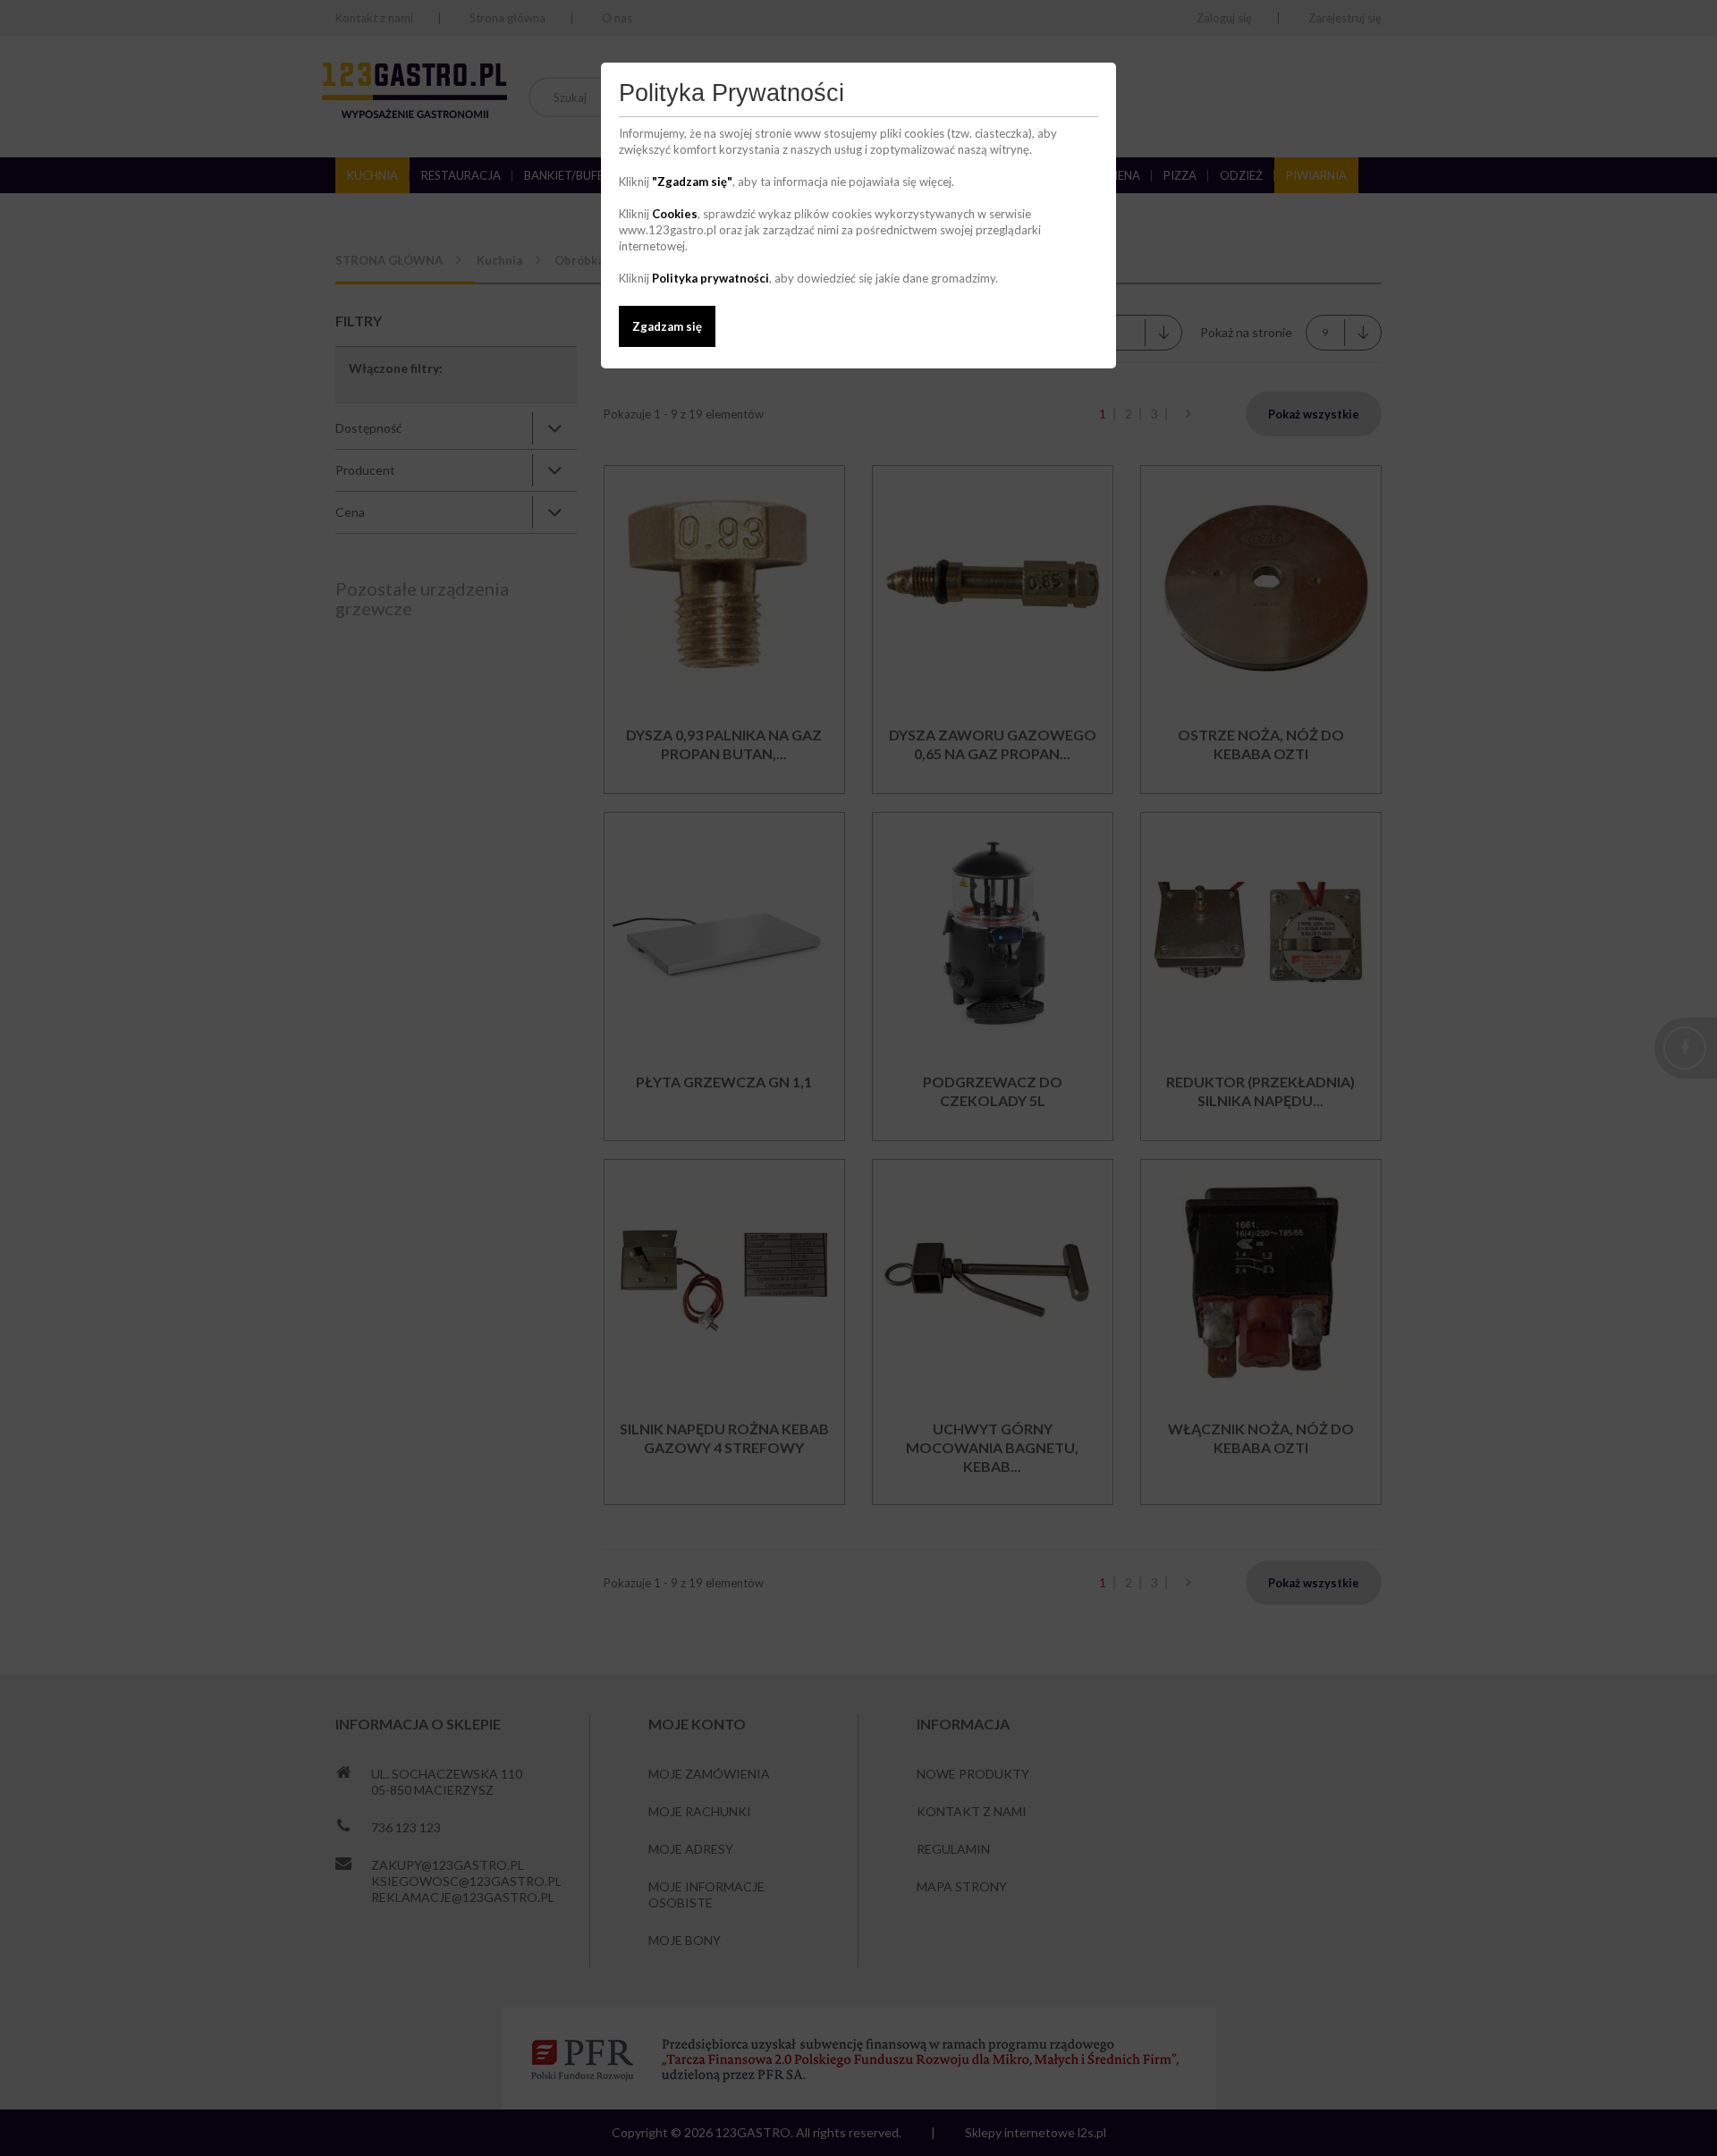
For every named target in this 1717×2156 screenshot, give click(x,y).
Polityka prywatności (710, 278)
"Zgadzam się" (692, 182)
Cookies (675, 214)
